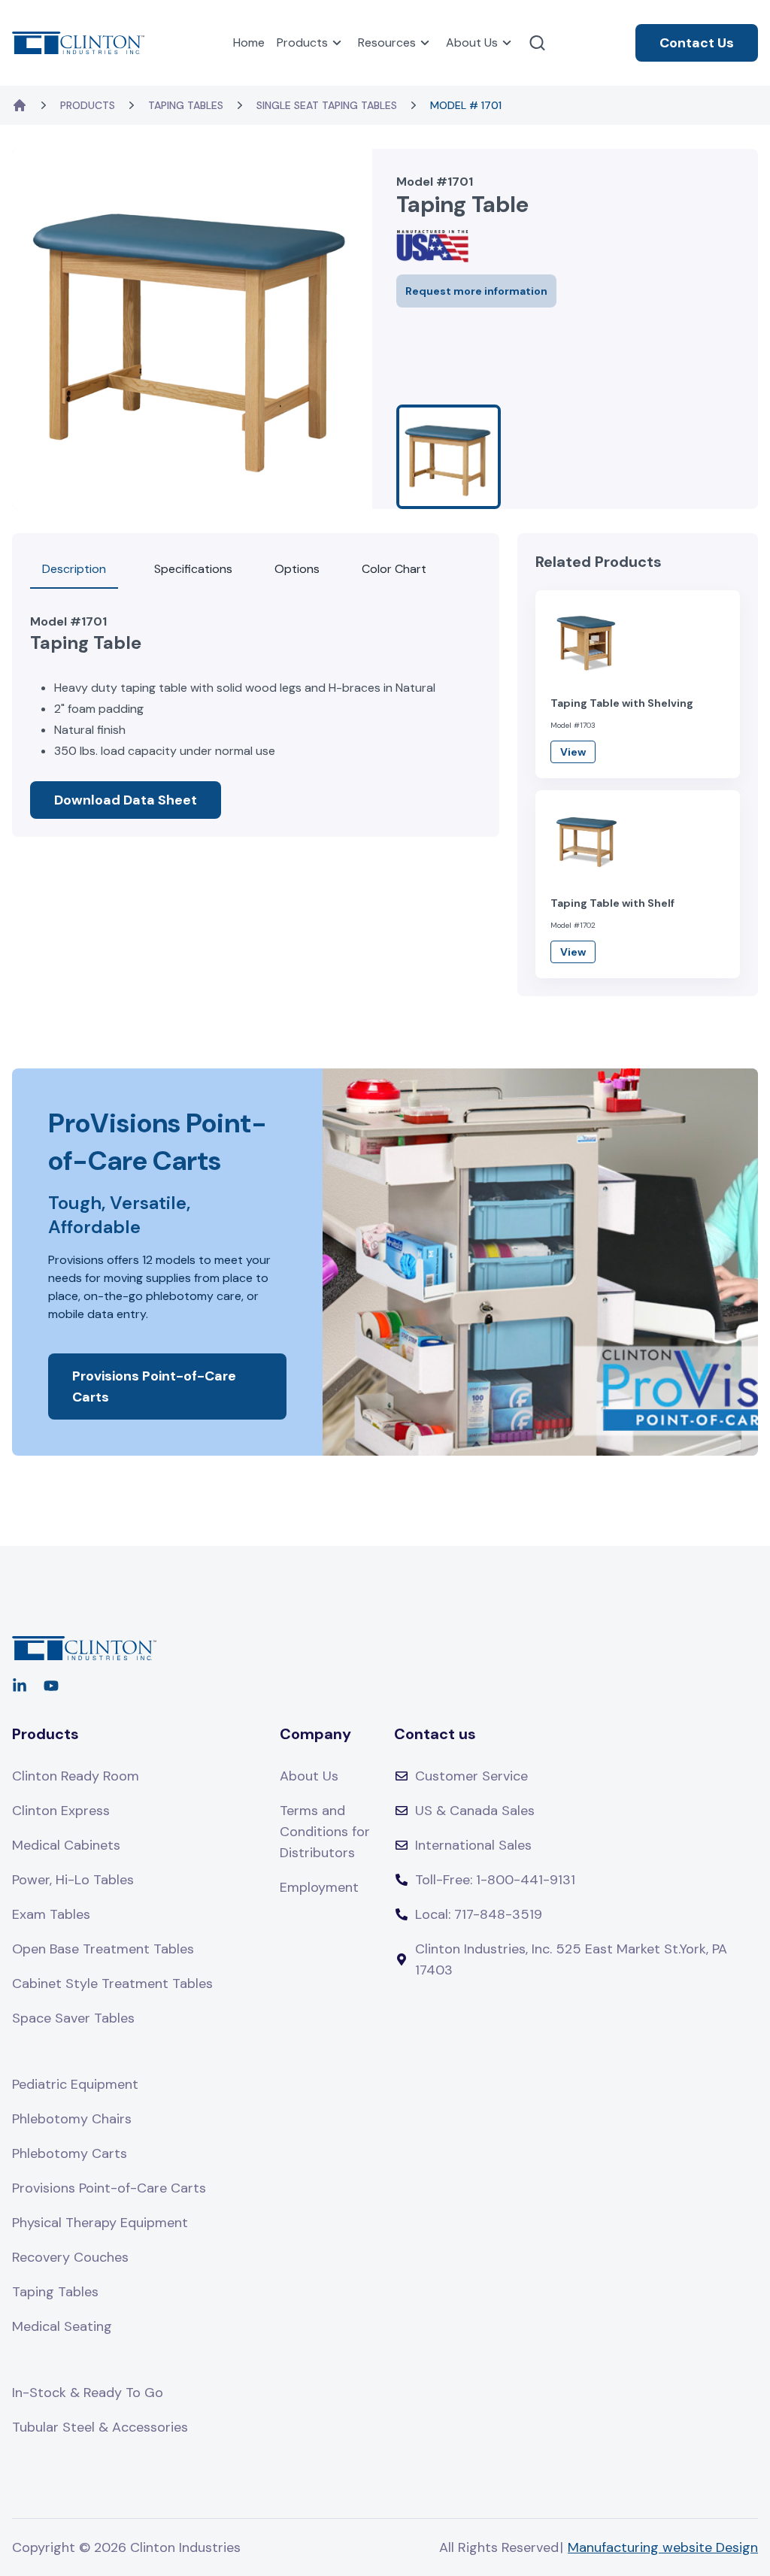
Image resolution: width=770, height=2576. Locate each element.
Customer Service (471, 1776)
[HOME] (20, 105)
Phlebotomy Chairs (72, 2119)
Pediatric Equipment (75, 2084)
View (573, 752)
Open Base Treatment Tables (103, 1949)
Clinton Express (61, 1811)
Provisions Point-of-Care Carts (154, 1386)
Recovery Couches (70, 2257)
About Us (472, 42)
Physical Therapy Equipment (100, 2223)
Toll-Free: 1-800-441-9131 (495, 1880)
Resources (387, 42)
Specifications (193, 569)
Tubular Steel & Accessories (100, 2427)
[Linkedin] (20, 1686)
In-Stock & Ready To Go (88, 2393)
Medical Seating (62, 2326)
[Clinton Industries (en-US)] (78, 42)
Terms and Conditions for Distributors (325, 1832)
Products (302, 42)
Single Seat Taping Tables (327, 105)
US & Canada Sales (475, 1811)
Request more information (476, 291)
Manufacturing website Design (663, 2547)
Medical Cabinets (66, 1845)
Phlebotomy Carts (70, 2153)
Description (74, 569)
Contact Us (697, 43)
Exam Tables (51, 1914)
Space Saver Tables (73, 2018)
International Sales (473, 1845)
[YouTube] (51, 1686)
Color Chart (394, 569)
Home (249, 42)
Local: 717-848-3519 (479, 1914)
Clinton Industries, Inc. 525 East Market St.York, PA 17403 (571, 1959)
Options (297, 569)
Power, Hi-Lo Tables (73, 1880)
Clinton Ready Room (76, 1776)
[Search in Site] (537, 43)
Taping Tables (186, 105)
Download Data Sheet (126, 800)
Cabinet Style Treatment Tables (112, 1984)
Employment (319, 1887)
